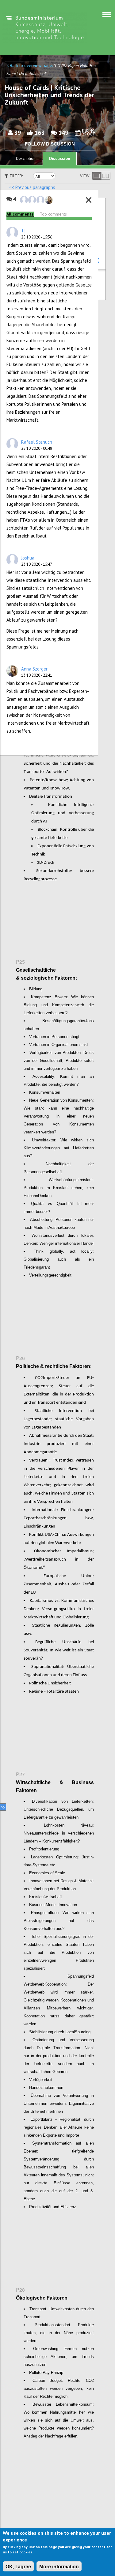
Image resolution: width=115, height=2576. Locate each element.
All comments (20, 214)
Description (26, 159)
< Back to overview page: (30, 65)
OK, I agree (18, 2567)
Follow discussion (50, 144)
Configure (96, 260)
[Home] (45, 27)
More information (59, 2567)
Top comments (53, 214)
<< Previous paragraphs (32, 187)
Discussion (60, 158)
